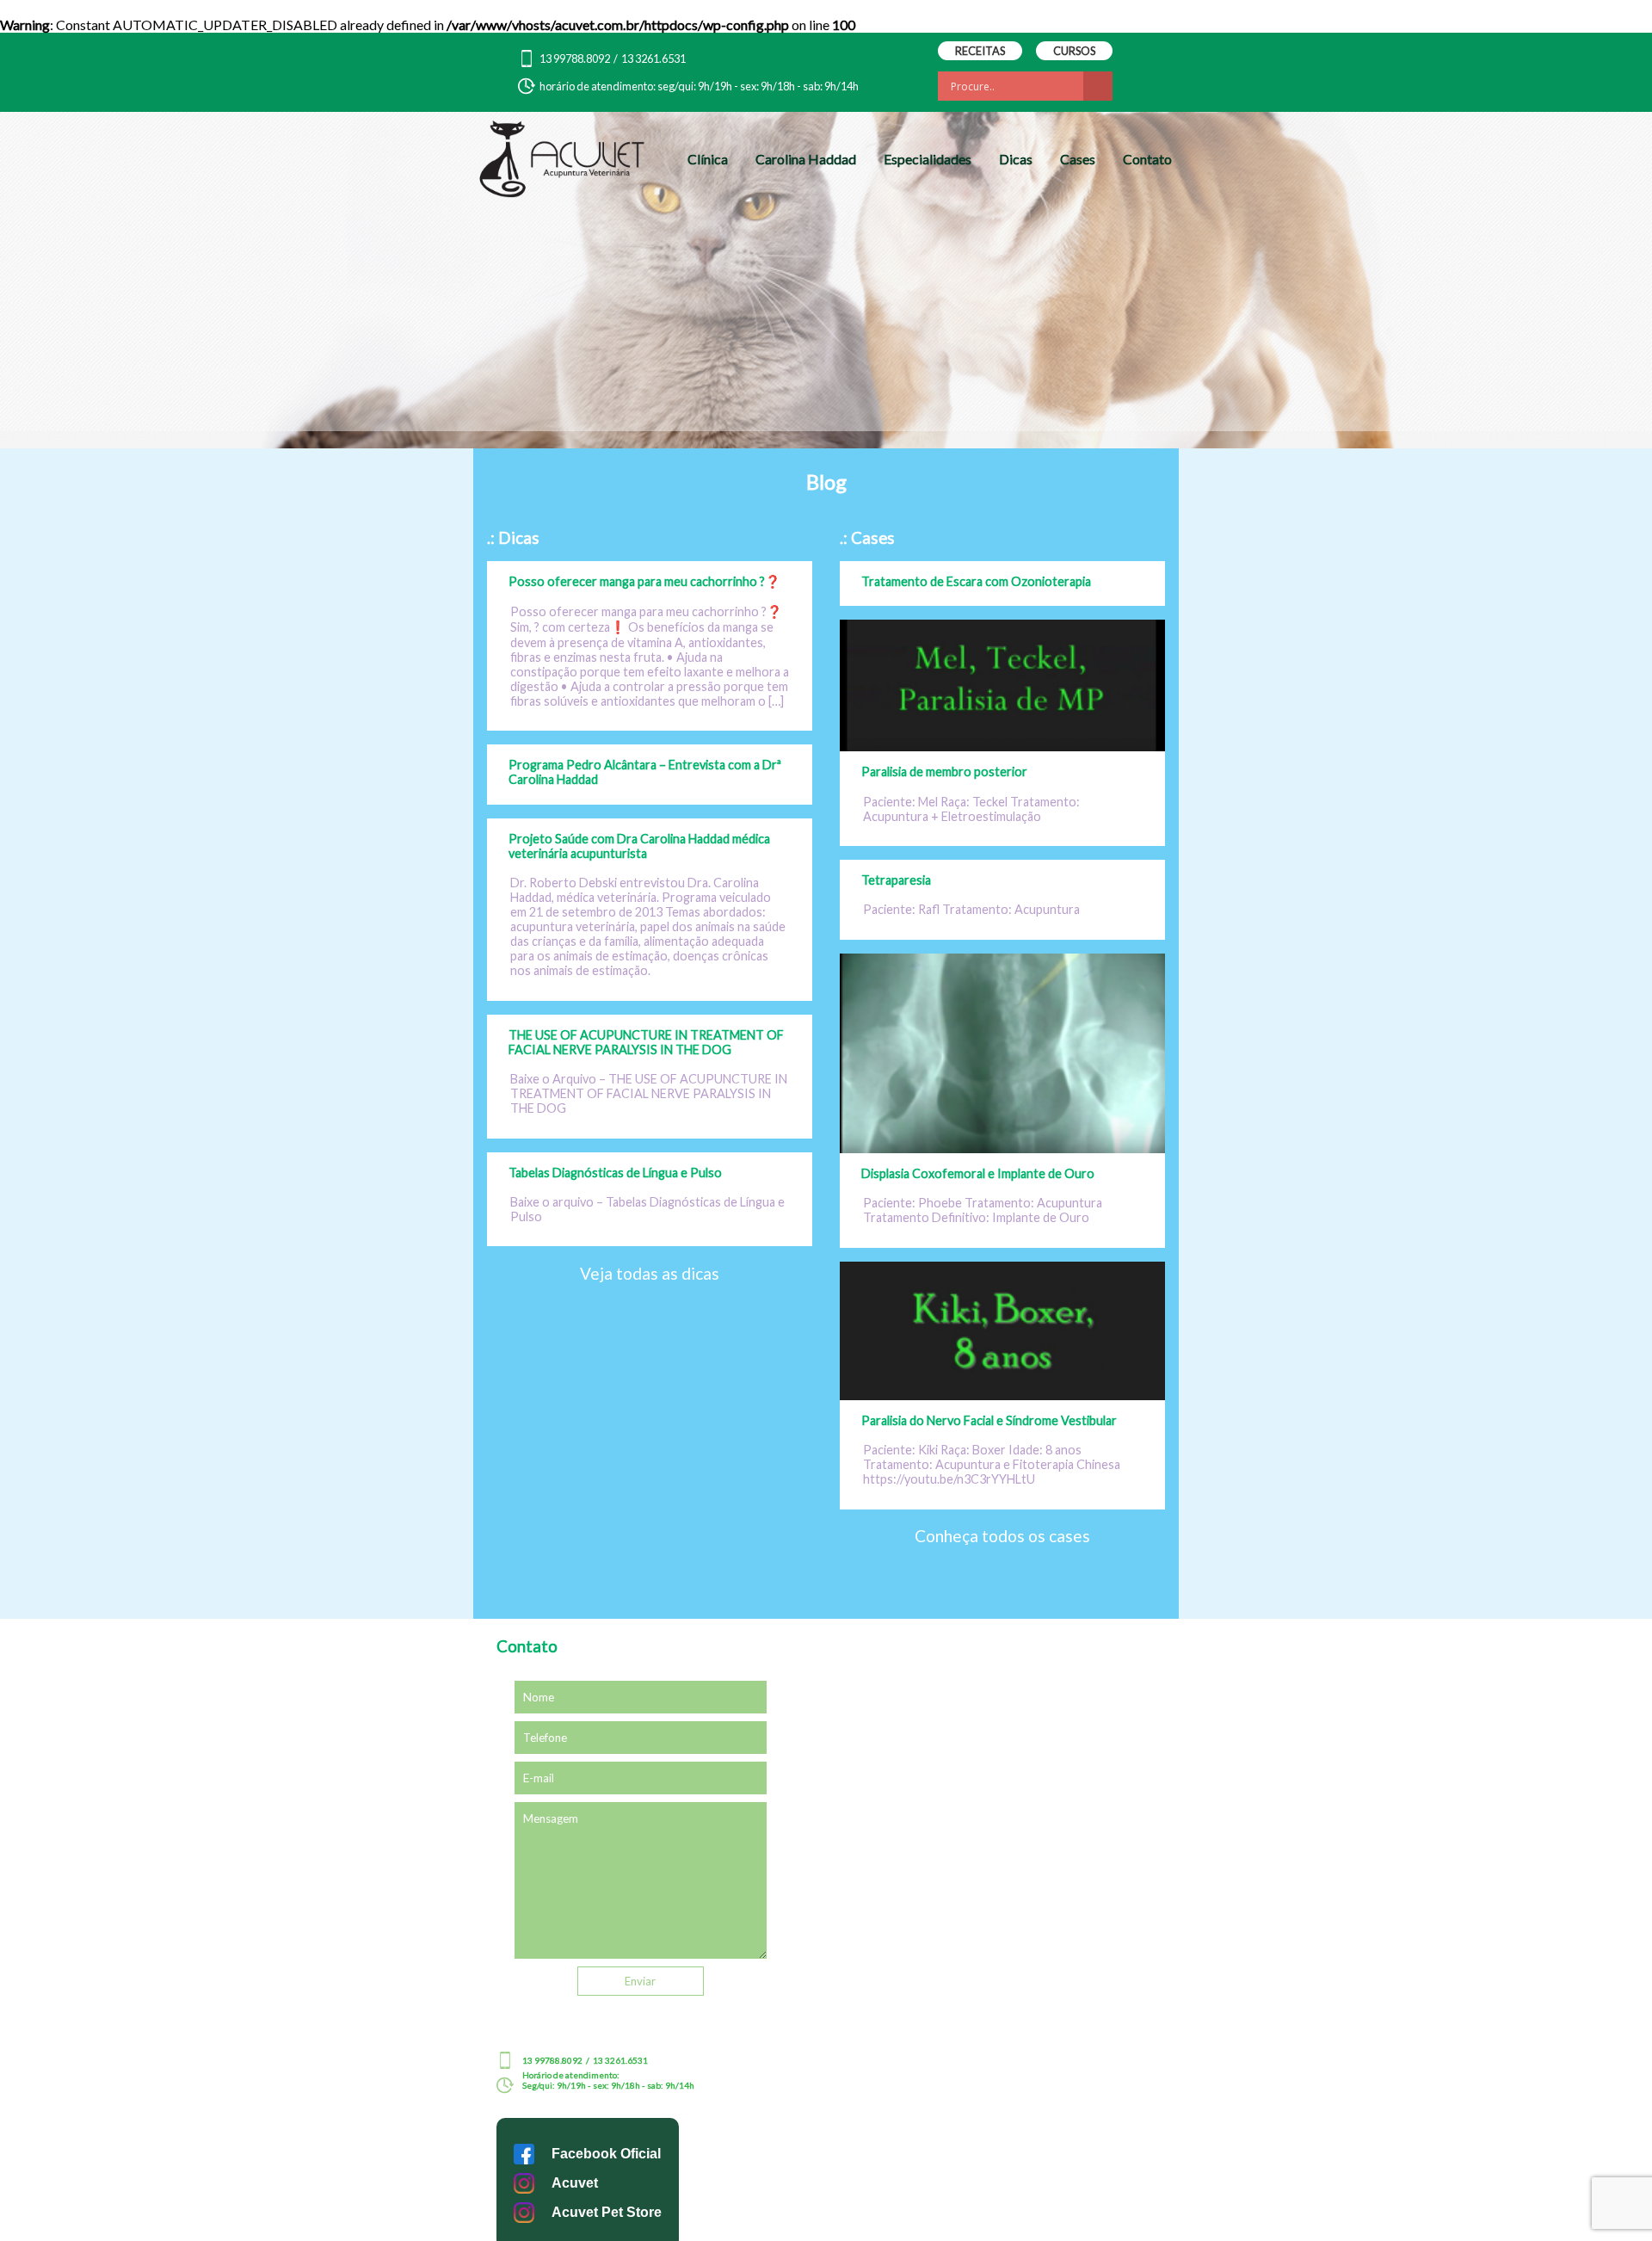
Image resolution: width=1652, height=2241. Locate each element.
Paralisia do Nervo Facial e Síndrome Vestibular (989, 1420)
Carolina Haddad (806, 159)
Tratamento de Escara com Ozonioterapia (976, 581)
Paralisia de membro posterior (944, 772)
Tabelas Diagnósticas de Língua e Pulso (615, 1173)
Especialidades (928, 159)
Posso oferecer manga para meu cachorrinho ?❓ (644, 581)
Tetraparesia (896, 880)
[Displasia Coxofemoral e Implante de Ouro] (1002, 1148)
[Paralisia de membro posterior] (1002, 746)
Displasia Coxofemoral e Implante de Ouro (978, 1173)
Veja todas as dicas (650, 1273)
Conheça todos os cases (1002, 1536)
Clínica (708, 159)
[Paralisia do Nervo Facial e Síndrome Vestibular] (1002, 1395)
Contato (1147, 159)
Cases (1078, 159)
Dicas (1016, 159)
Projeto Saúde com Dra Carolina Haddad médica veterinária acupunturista (639, 846)
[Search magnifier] (1098, 86)
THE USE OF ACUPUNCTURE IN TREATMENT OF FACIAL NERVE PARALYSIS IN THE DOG (646, 1042)
